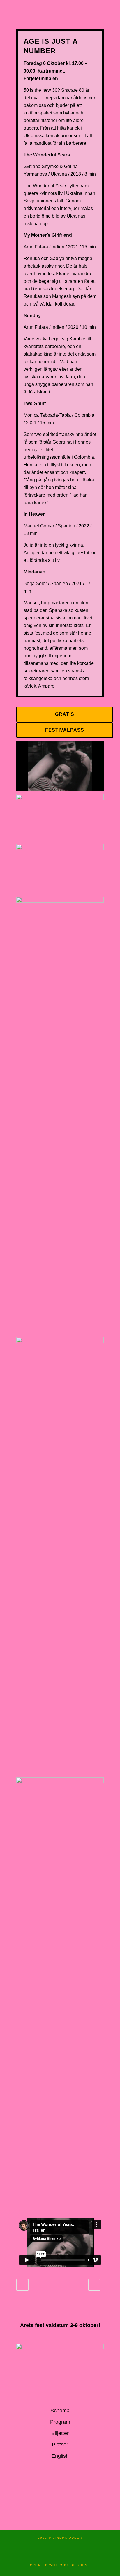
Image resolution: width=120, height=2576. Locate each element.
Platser (60, 2445)
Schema (60, 2411)
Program (60, 2422)
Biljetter (60, 2433)
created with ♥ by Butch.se (60, 2565)
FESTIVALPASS (65, 730)
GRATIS (65, 714)
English (60, 2456)
